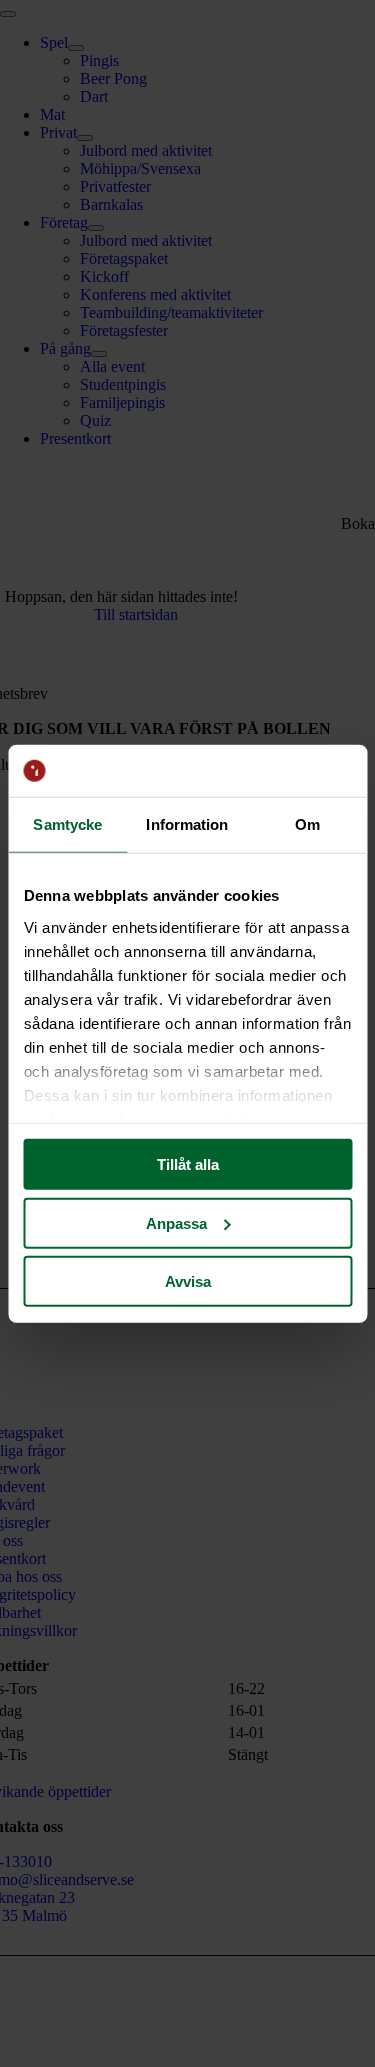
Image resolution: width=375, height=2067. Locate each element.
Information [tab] (187, 824)
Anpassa (176, 1222)
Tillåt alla (188, 1164)
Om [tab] (307, 824)
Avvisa (188, 1281)
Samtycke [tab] (67, 824)
